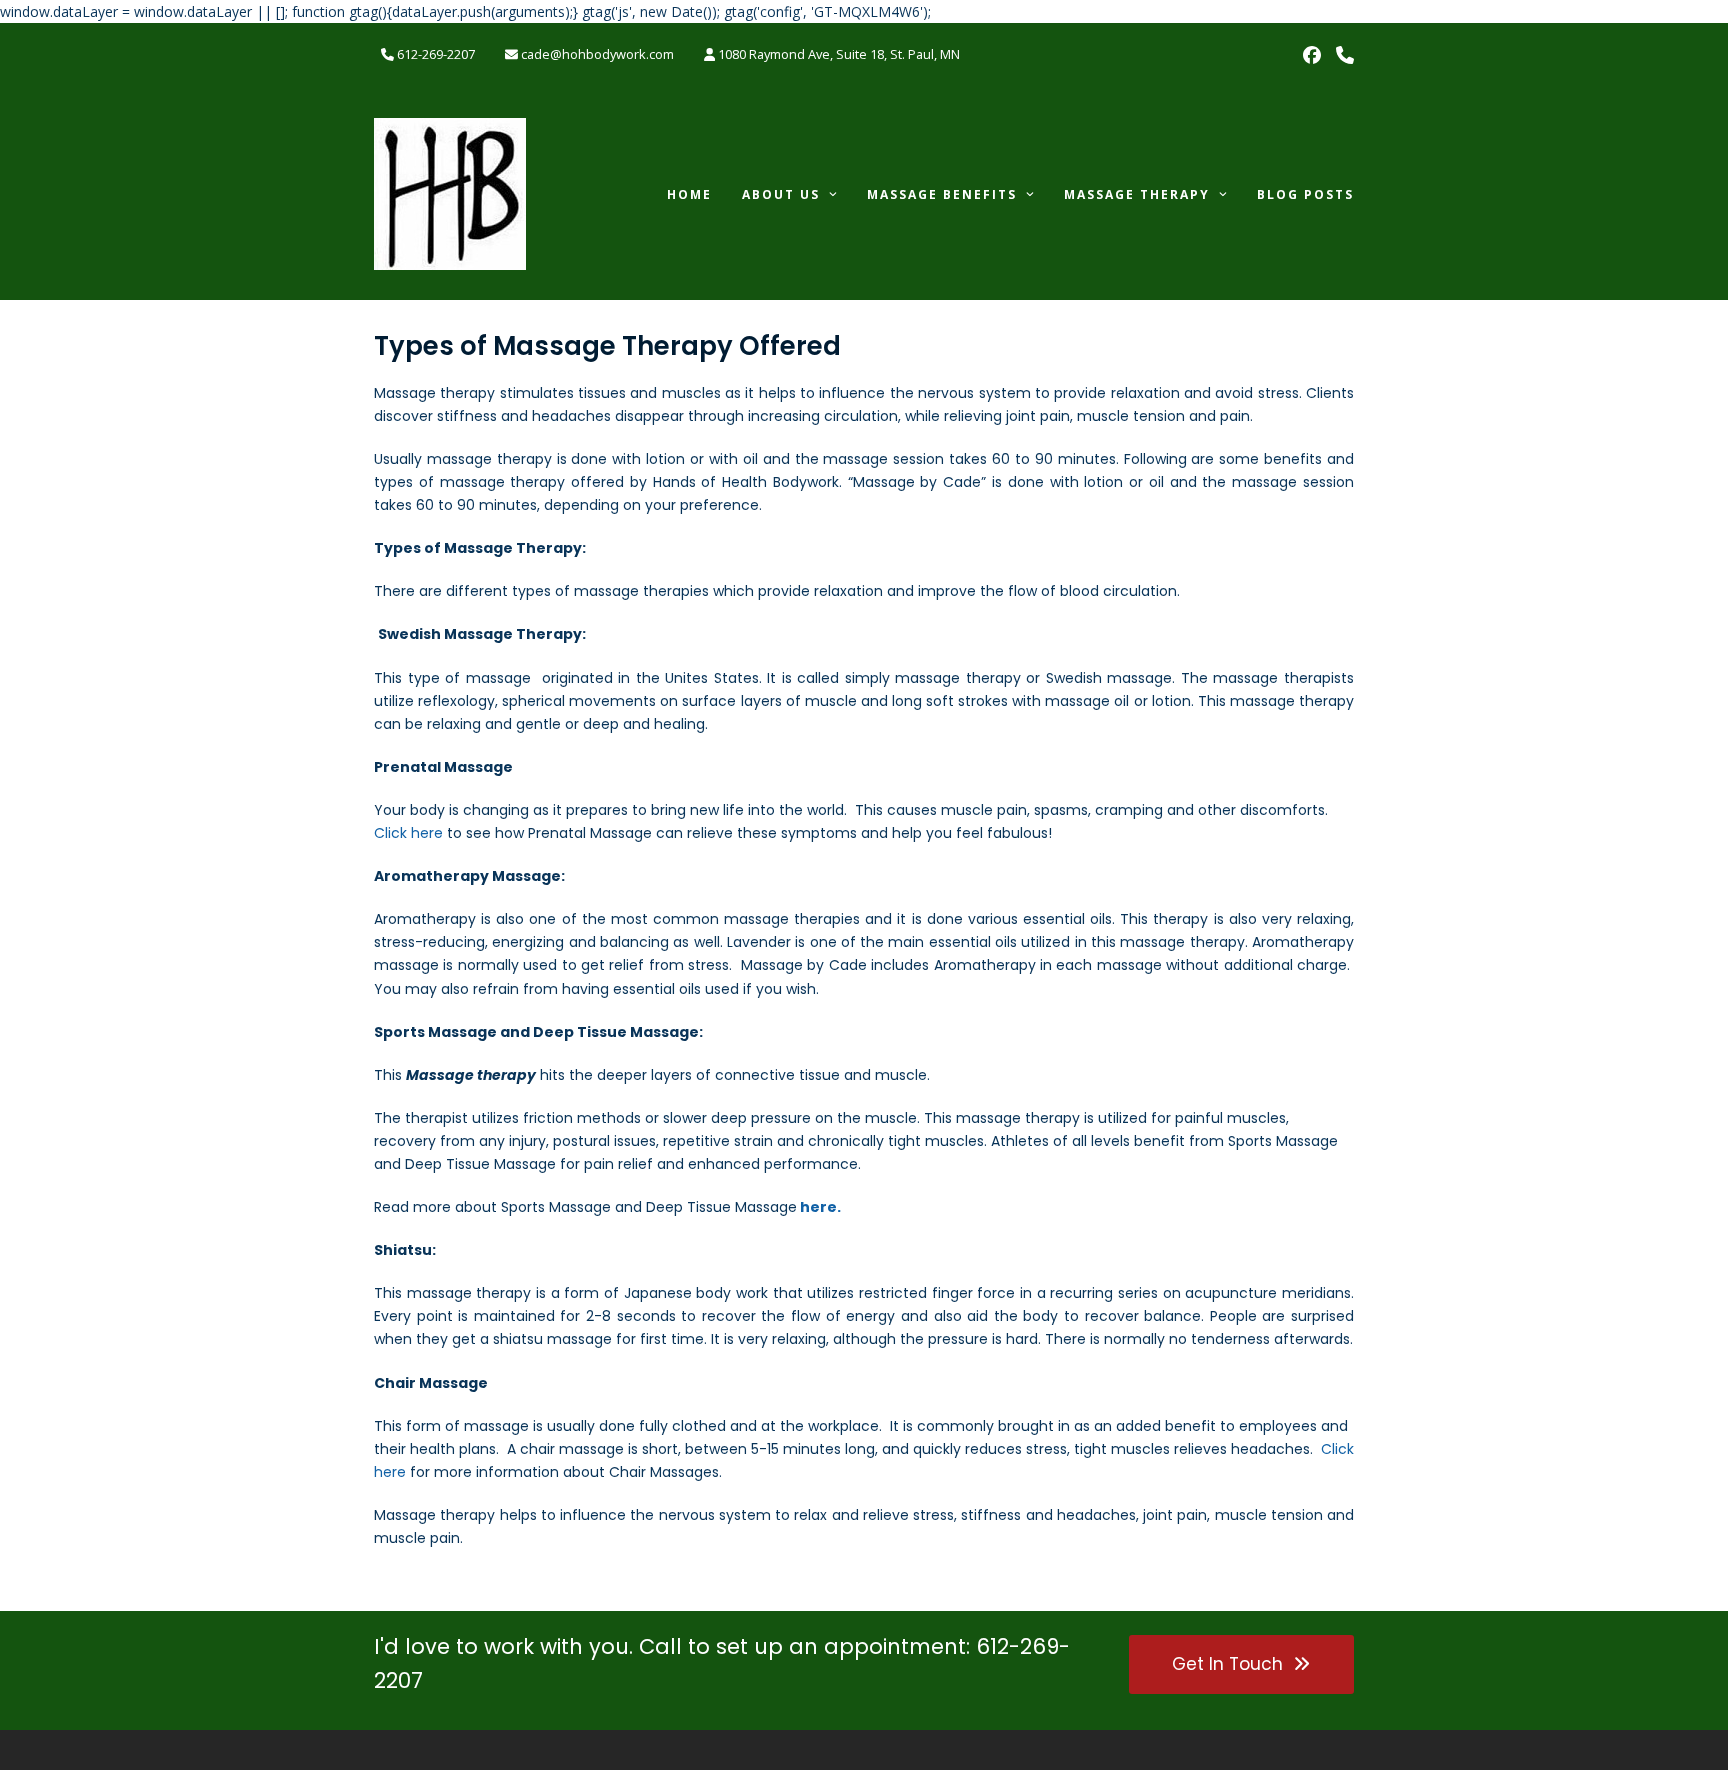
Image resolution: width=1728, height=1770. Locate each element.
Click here (408, 833)
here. (820, 1207)
